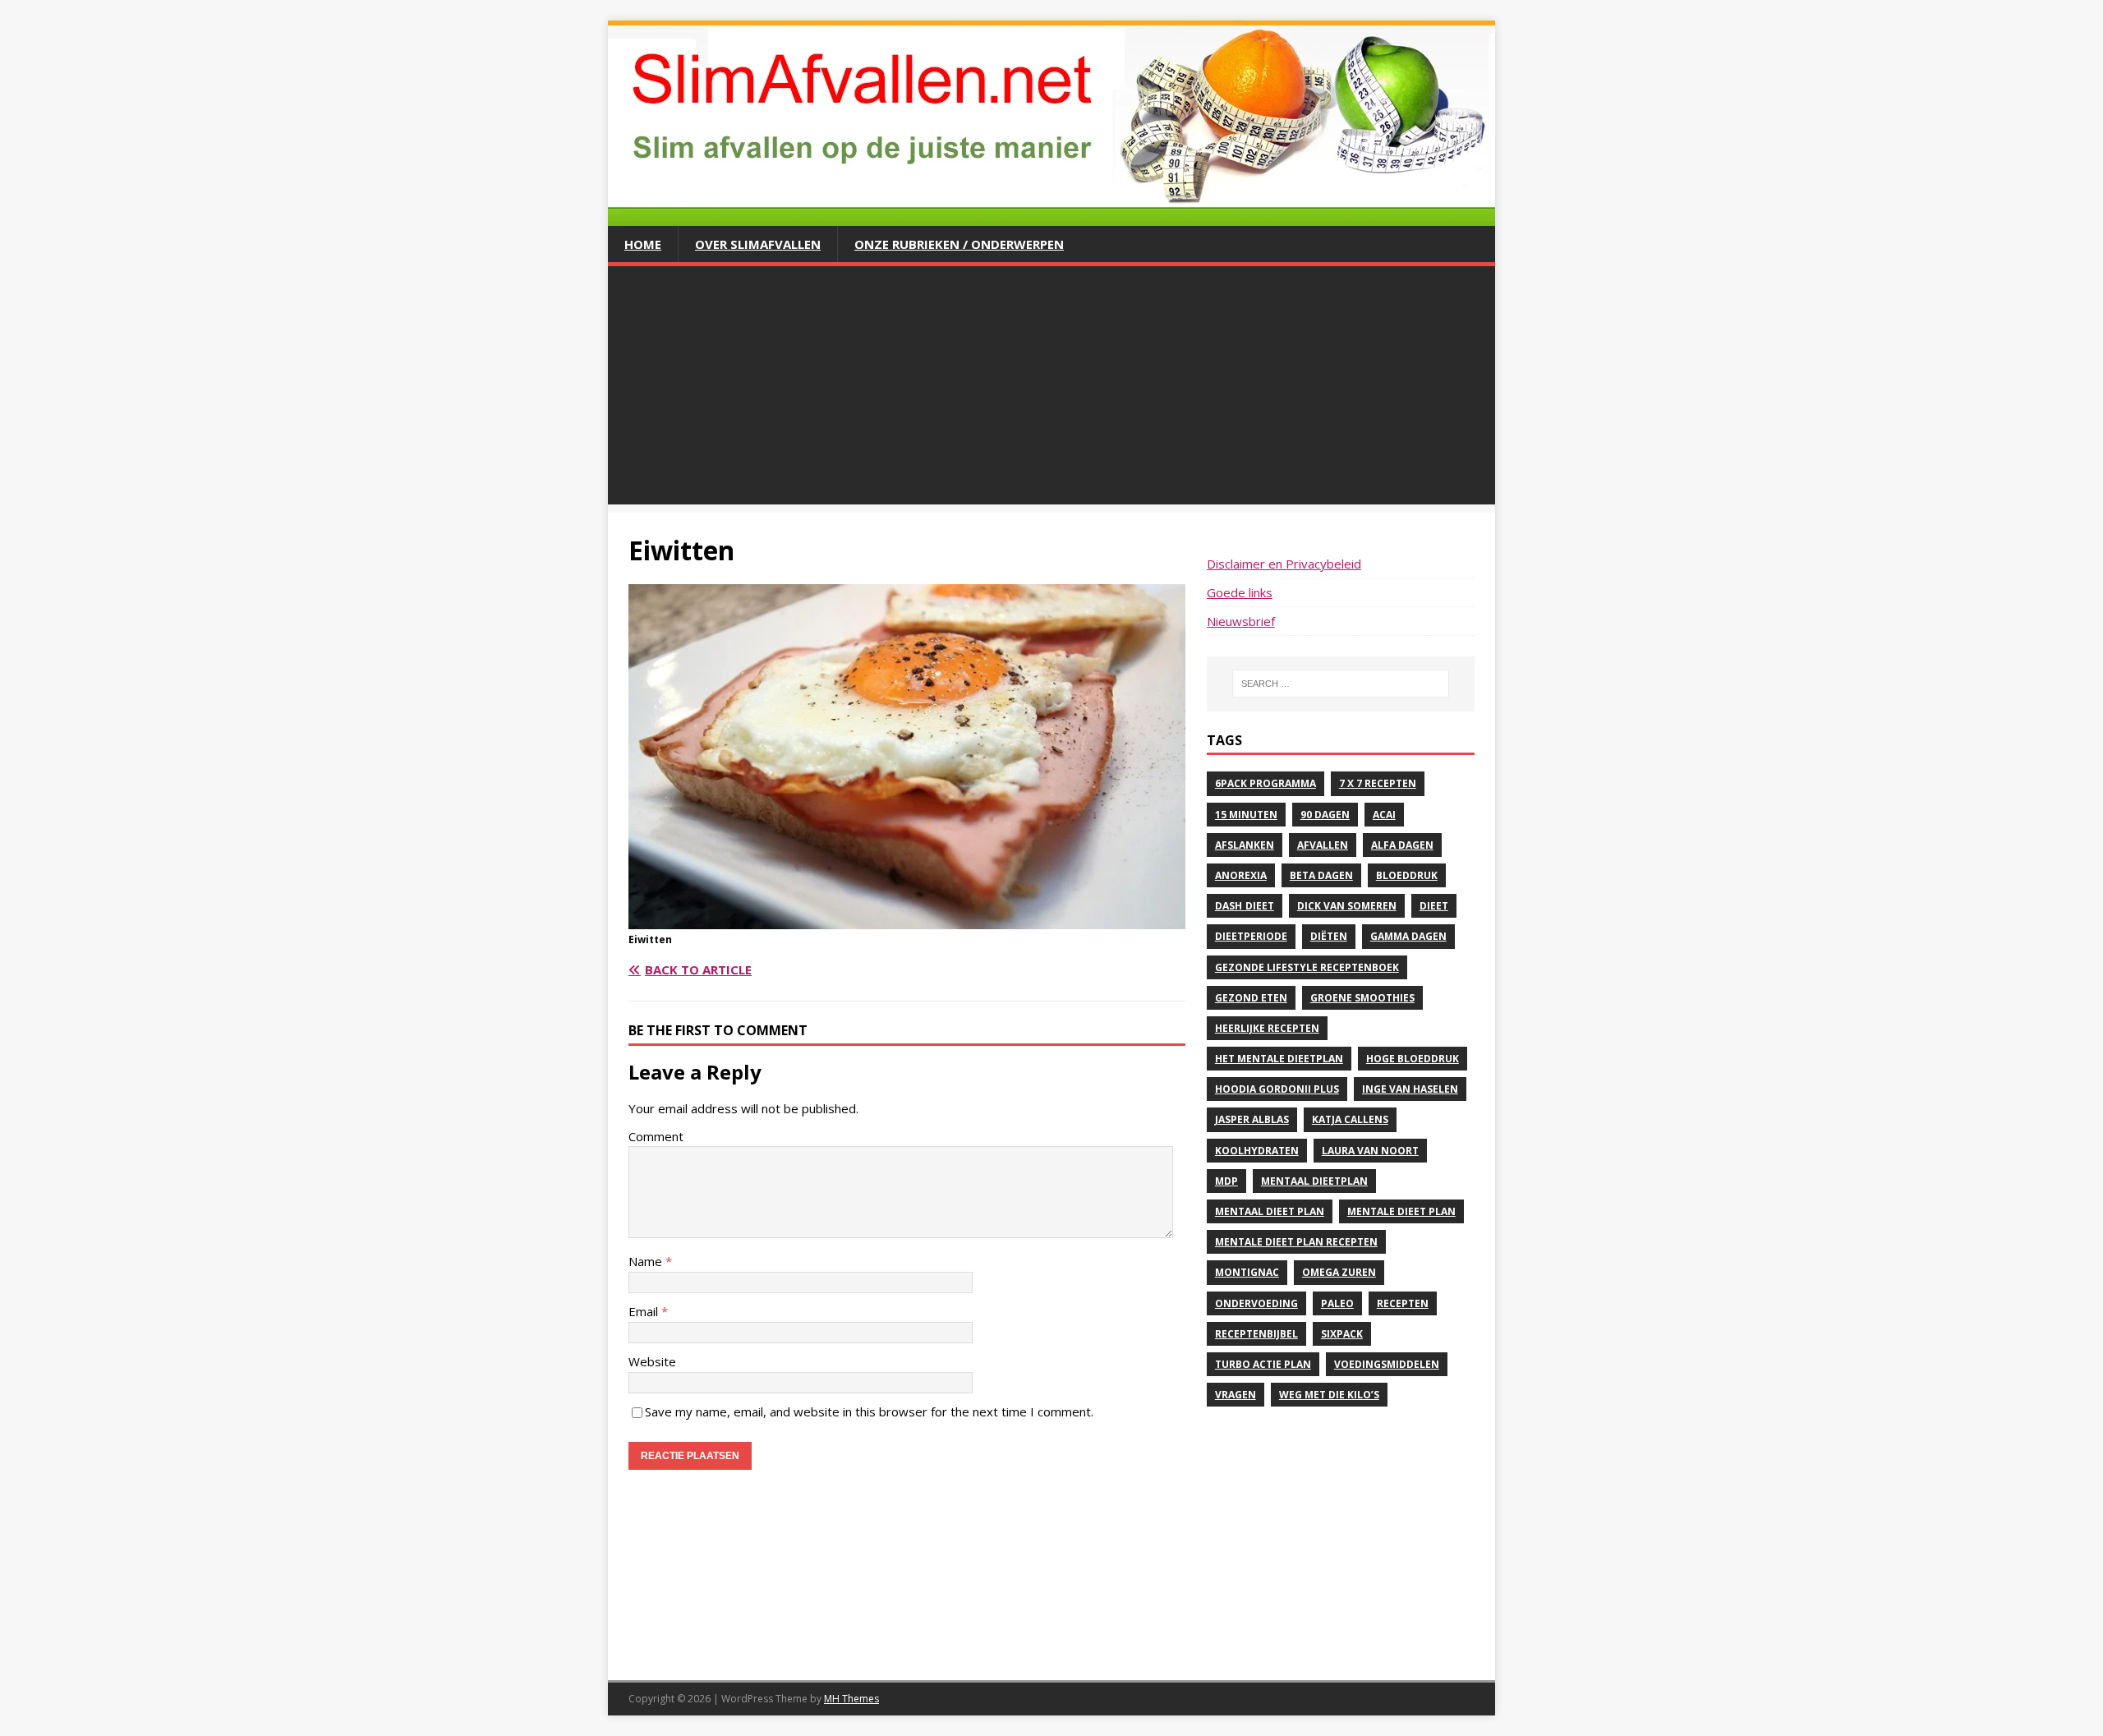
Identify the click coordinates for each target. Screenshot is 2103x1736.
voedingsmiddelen (1387, 1364)
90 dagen (1325, 815)
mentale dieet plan (1401, 1211)
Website (652, 1361)
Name (647, 1261)
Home (643, 244)
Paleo (1337, 1303)
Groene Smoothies (1362, 998)
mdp (1226, 1181)
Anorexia (1241, 875)
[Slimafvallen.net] (1051, 216)
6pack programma (1265, 783)
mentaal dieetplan (1314, 1181)
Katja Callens (1350, 1119)
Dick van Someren (1347, 906)
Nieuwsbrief (1241, 621)
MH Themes (851, 1699)
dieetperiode (1251, 936)
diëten (1329, 936)
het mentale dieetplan (1279, 1059)
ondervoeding (1256, 1303)
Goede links (1240, 592)
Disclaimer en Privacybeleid (1284, 564)
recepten (1403, 1303)
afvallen (1323, 845)
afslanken (1245, 845)
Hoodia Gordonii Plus (1277, 1089)
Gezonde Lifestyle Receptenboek (1307, 967)
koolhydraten (1257, 1151)
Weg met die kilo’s (1329, 1395)
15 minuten (1246, 815)
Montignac (1247, 1272)
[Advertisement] (1051, 389)
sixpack (1342, 1334)
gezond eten (1251, 998)
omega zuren (1339, 1272)
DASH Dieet (1245, 906)
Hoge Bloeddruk (1413, 1059)
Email (645, 1311)
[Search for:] (1341, 684)
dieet (1434, 906)
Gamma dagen (1408, 936)
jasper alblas (1252, 1119)
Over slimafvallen (758, 244)
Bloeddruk (1407, 875)
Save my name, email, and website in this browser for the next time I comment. (869, 1411)
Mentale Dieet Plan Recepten (1296, 1242)
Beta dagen (1321, 875)
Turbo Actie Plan (1263, 1364)
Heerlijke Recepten (1267, 1028)
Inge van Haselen (1410, 1089)
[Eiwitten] (907, 919)
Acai (1384, 815)
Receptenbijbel (1256, 1334)
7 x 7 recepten (1378, 783)
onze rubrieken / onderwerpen (959, 244)
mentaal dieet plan (1270, 1211)
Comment (656, 1136)
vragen (1236, 1395)
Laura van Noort (1370, 1151)
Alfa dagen (1402, 845)
